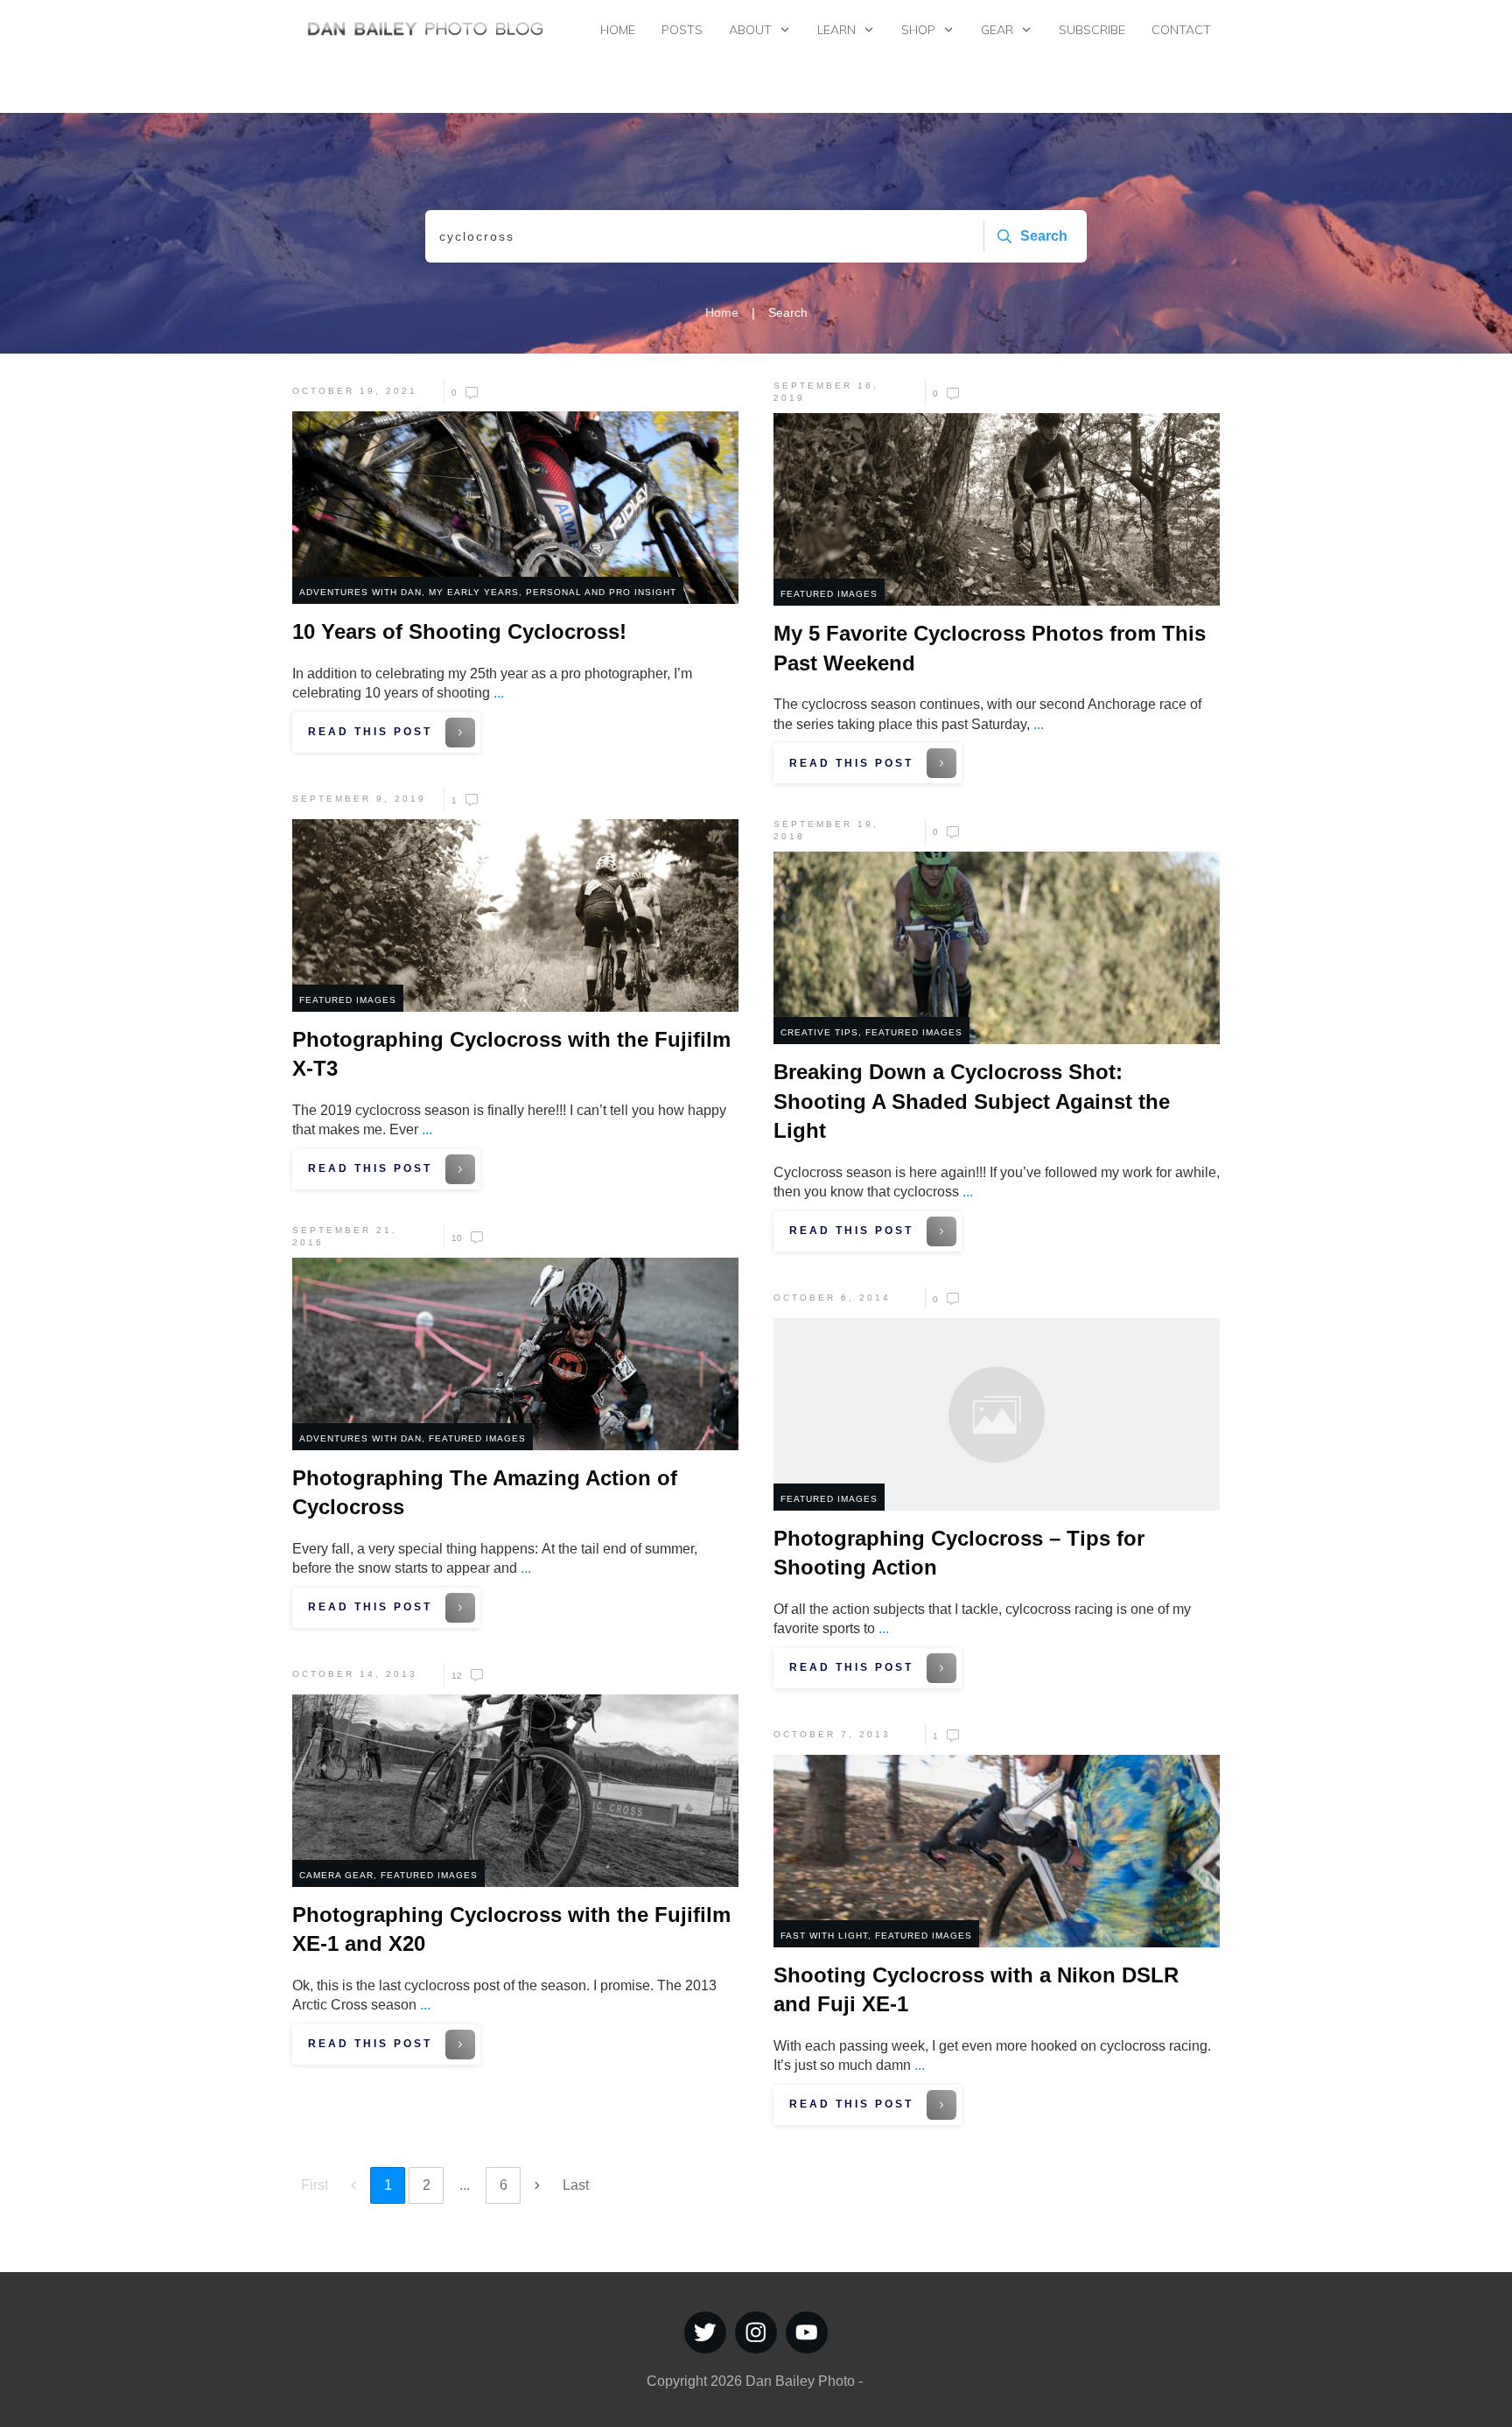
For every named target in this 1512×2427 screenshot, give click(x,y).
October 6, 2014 (832, 1298)
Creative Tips (819, 1032)
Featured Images (829, 594)
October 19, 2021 (355, 391)
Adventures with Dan (360, 592)
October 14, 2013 (355, 1674)
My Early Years (474, 592)
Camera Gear (336, 1875)
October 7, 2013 (832, 1734)
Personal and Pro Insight (601, 592)
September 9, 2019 (359, 799)
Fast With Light (824, 1936)
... (499, 693)
